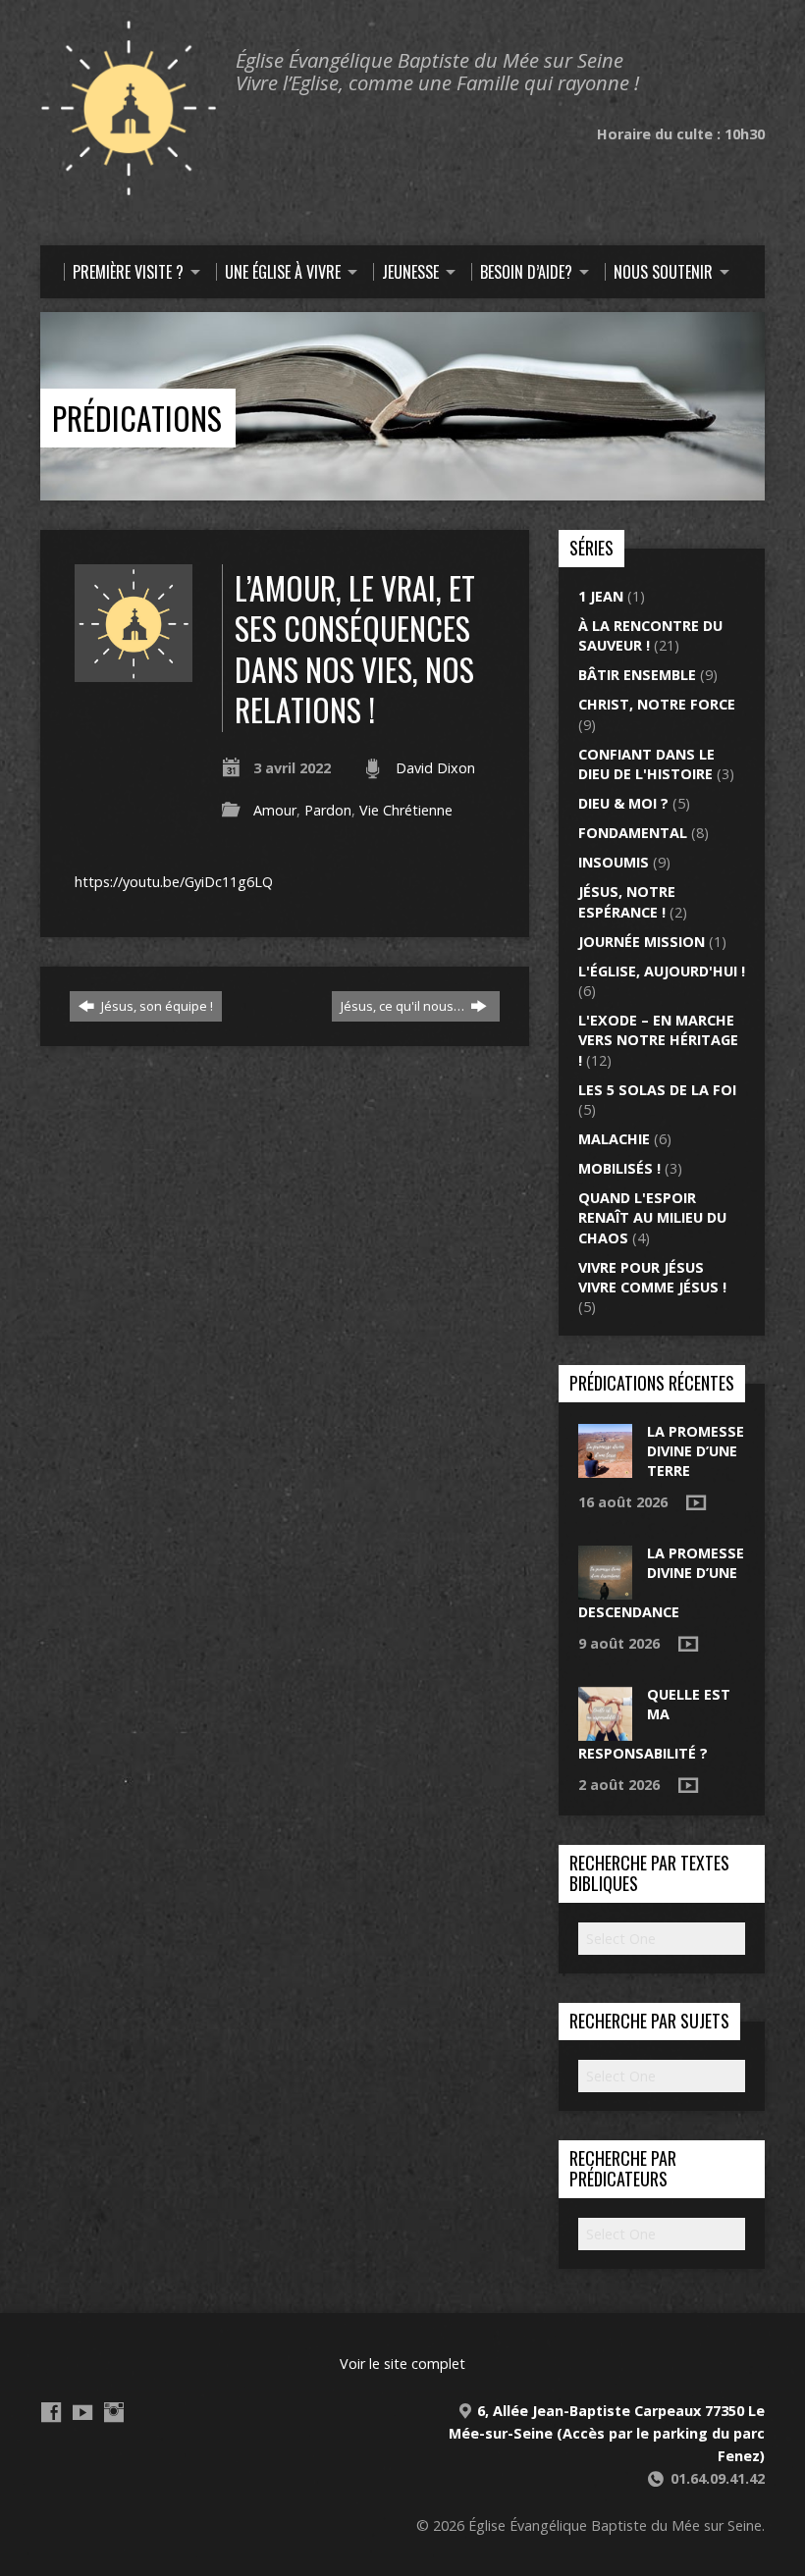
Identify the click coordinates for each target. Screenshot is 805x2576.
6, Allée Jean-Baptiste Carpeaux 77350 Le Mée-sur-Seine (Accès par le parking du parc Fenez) (607, 2433)
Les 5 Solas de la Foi (657, 1090)
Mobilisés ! (619, 1168)
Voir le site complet (402, 2364)
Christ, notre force (657, 704)
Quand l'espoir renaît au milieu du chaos (652, 1217)
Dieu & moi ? (623, 803)
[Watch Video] (696, 1502)
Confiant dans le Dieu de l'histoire (646, 764)
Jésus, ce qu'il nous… (404, 1006)
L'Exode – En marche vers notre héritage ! (658, 1040)
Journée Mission (642, 942)
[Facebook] (51, 2412)
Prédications (137, 418)
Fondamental (633, 833)
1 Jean (601, 596)
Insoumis (614, 862)
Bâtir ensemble (637, 675)
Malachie (614, 1139)
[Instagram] (114, 2412)
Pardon (328, 810)
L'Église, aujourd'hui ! (662, 971)
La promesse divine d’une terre (696, 1451)
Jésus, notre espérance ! (627, 901)
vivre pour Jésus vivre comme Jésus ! (652, 1277)
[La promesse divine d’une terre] (605, 1468)
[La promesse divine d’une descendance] (605, 1589)
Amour (275, 810)
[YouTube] (82, 2412)
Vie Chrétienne (406, 810)
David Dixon (435, 768)
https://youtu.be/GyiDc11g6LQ (174, 882)
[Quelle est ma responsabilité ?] (605, 1731)
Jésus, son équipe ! (156, 1006)
